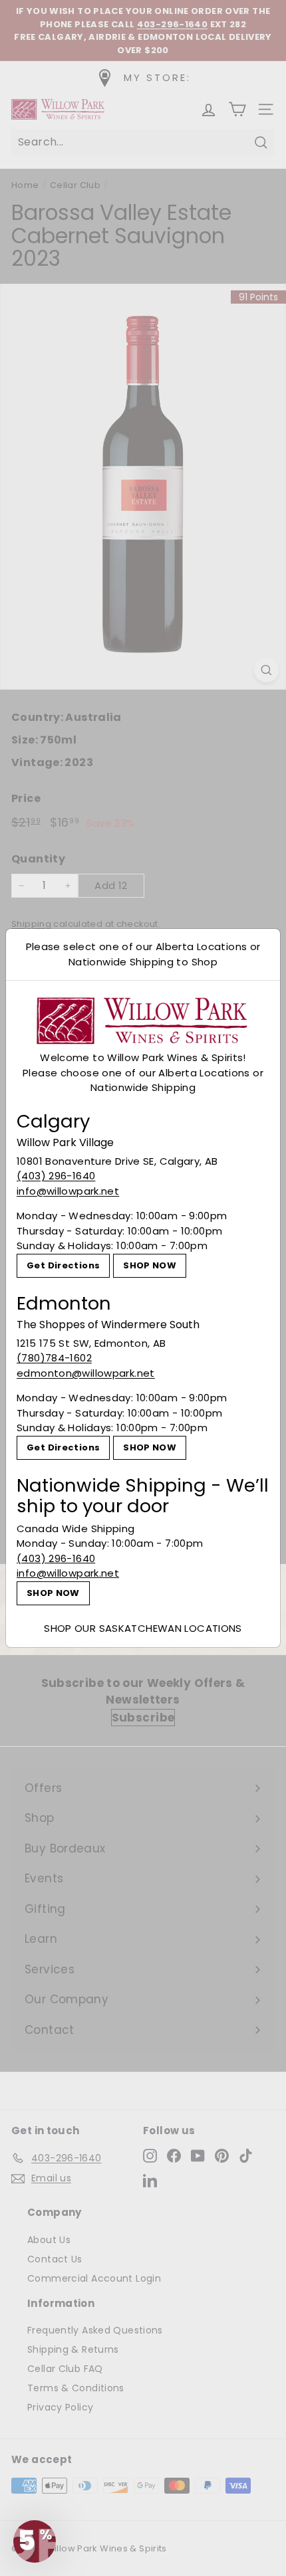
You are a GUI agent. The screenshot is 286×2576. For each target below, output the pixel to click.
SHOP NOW (150, 1265)
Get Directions (63, 1265)
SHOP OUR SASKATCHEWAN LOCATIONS (143, 1628)
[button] (35, 2541)
